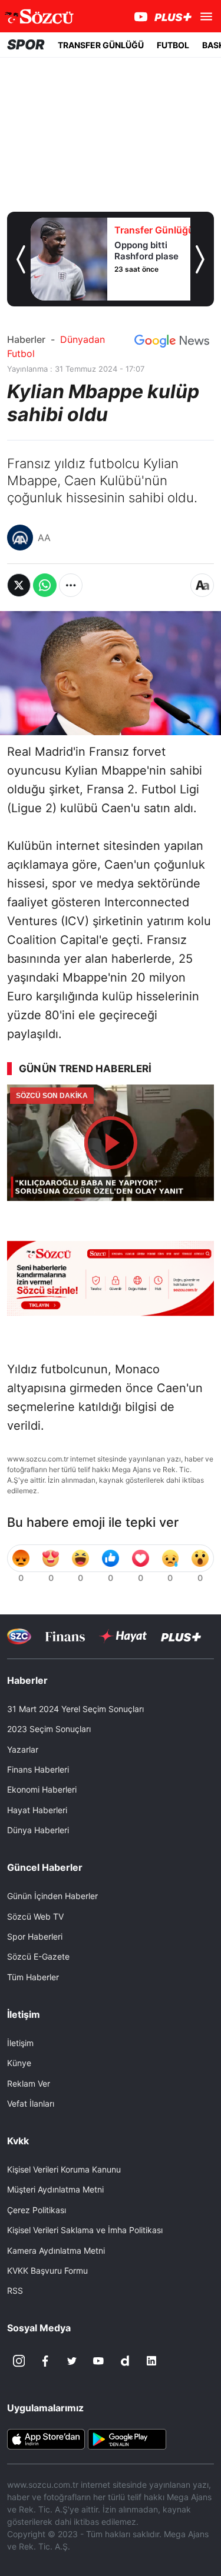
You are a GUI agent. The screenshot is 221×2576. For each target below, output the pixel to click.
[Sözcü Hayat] (123, 1636)
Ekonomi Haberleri (42, 1789)
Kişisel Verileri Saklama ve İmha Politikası (85, 2230)
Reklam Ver (29, 2083)
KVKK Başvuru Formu (47, 2270)
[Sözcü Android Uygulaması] (127, 2438)
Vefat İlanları (31, 2103)
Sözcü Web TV (35, 1916)
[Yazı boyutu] (202, 585)
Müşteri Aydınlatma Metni (55, 2189)
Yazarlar (23, 1749)
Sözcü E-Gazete (38, 1956)
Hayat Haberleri (37, 1810)
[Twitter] (72, 2361)
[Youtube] (98, 2361)
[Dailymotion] (125, 2361)
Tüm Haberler (33, 1977)
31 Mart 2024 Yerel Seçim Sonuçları (75, 1709)
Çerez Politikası (37, 2210)
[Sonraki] (200, 259)
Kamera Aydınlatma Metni (56, 2250)
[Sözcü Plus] (181, 1636)
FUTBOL (173, 45)
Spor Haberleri (35, 1936)
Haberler (26, 339)
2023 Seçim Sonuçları (49, 1729)
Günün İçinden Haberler (52, 1896)
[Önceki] (21, 259)
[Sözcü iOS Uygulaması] (46, 2438)
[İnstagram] (19, 2361)
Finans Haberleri (38, 1769)
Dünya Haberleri (38, 1830)
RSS (15, 2290)
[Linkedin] (151, 2361)
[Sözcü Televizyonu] (19, 1636)
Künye (19, 2063)
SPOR (26, 45)
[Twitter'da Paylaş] (19, 585)
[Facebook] (45, 2361)
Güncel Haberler (45, 1867)
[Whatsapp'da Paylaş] (45, 585)
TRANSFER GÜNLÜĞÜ (101, 45)
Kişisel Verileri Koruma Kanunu (64, 2169)
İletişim (20, 2043)
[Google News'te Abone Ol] (172, 341)
